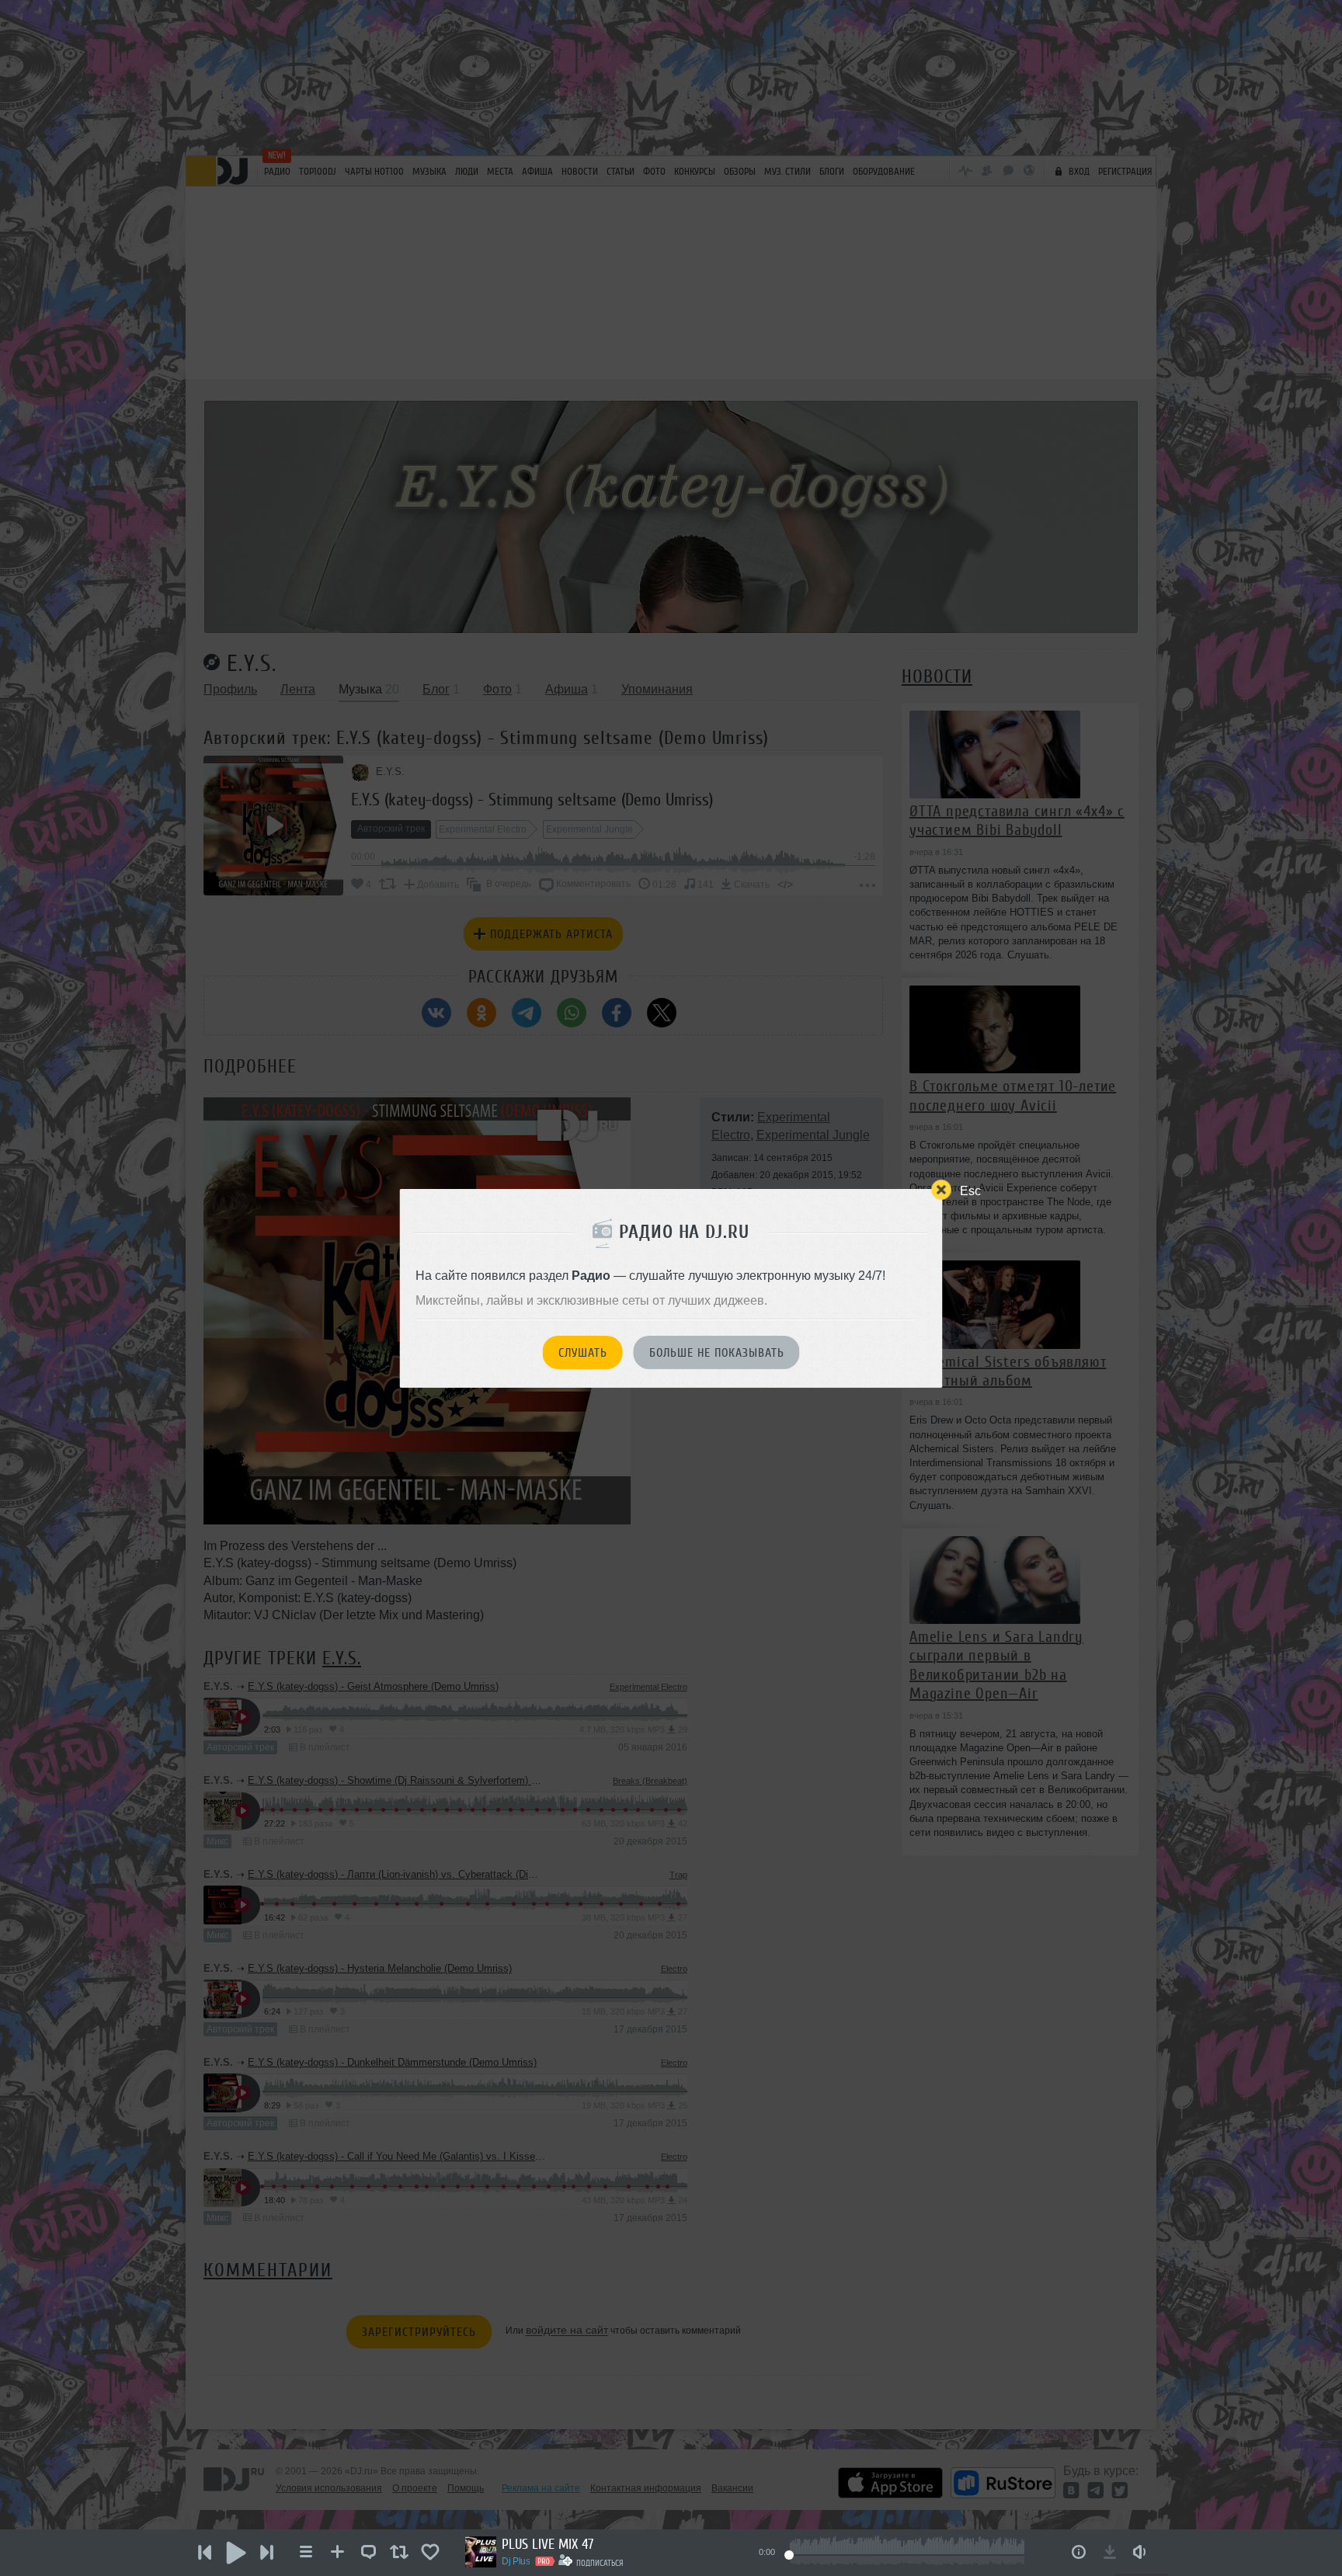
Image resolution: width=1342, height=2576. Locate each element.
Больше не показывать (717, 1353)
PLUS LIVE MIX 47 (548, 2544)
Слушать (583, 1353)
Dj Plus (516, 2561)
